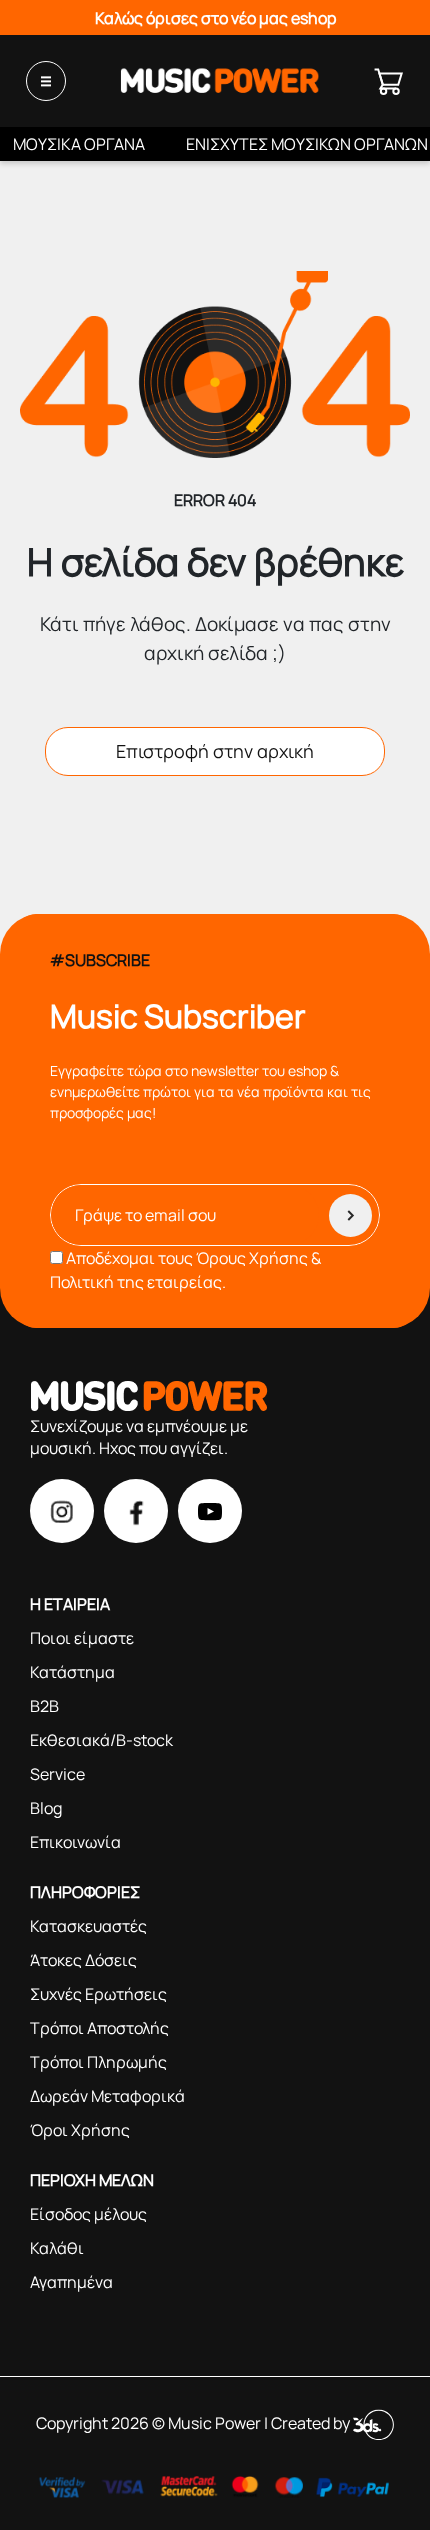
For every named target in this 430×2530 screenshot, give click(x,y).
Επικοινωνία (75, 1842)
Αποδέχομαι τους (185, 1270)
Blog (46, 1808)
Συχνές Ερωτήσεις (98, 1994)
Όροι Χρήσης (80, 2130)
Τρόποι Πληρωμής (98, 2062)
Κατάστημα (72, 1672)
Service (57, 1774)
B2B (44, 1706)
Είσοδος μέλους (88, 2214)
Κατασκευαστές (88, 1926)
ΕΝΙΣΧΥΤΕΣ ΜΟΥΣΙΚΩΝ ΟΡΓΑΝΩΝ (307, 144)
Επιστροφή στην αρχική (215, 751)
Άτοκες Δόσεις (83, 1960)
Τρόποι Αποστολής (99, 2028)
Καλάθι (57, 2248)
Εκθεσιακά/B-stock (101, 1740)
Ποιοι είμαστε (82, 1638)
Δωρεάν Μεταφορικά (107, 2096)
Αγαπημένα (71, 2282)
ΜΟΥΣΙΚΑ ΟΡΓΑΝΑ (79, 144)
